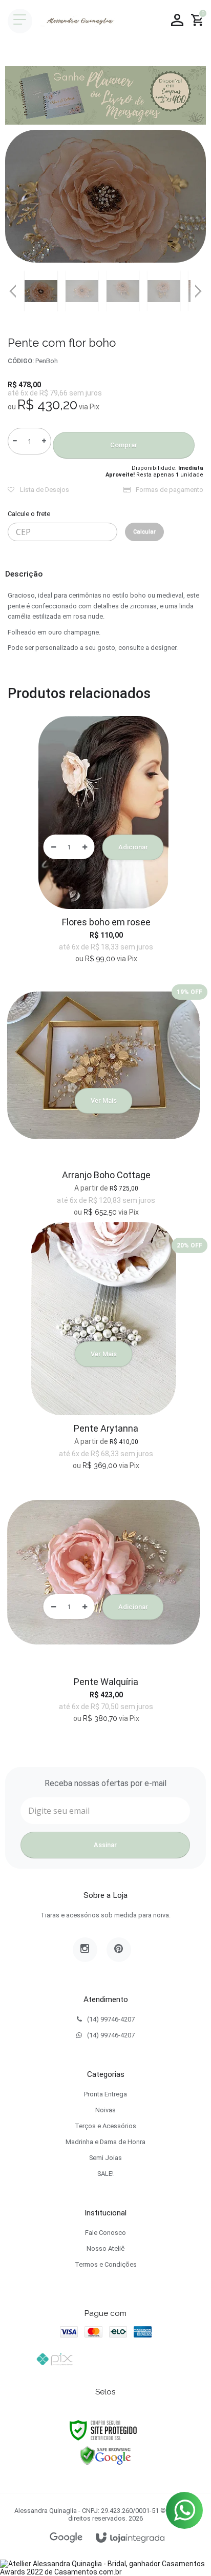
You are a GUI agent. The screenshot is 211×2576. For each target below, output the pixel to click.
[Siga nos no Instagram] (85, 1950)
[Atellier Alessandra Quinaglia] (78, 21)
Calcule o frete (29, 514)
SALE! (105, 2174)
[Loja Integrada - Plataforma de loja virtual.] (130, 2538)
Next (198, 287)
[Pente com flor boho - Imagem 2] (82, 291)
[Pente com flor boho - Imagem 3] (123, 291)
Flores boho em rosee (106, 922)
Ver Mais (104, 1101)
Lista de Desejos (44, 490)
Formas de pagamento (169, 490)
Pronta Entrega (105, 2094)
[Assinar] (105, 1845)
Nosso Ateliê (105, 2248)
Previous (13, 291)
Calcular (144, 532)
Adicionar (133, 847)
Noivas (105, 2110)
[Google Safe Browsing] (105, 2455)
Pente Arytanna (106, 1428)
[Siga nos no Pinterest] (119, 1950)
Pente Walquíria (106, 1682)
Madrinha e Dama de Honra (105, 2142)
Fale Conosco (105, 2233)
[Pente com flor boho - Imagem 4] (164, 291)
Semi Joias (105, 2158)
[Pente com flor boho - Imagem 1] (41, 291)
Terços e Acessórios (105, 2126)
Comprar (124, 445)
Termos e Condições (106, 2264)
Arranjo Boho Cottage (106, 1175)
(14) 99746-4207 (111, 2019)
